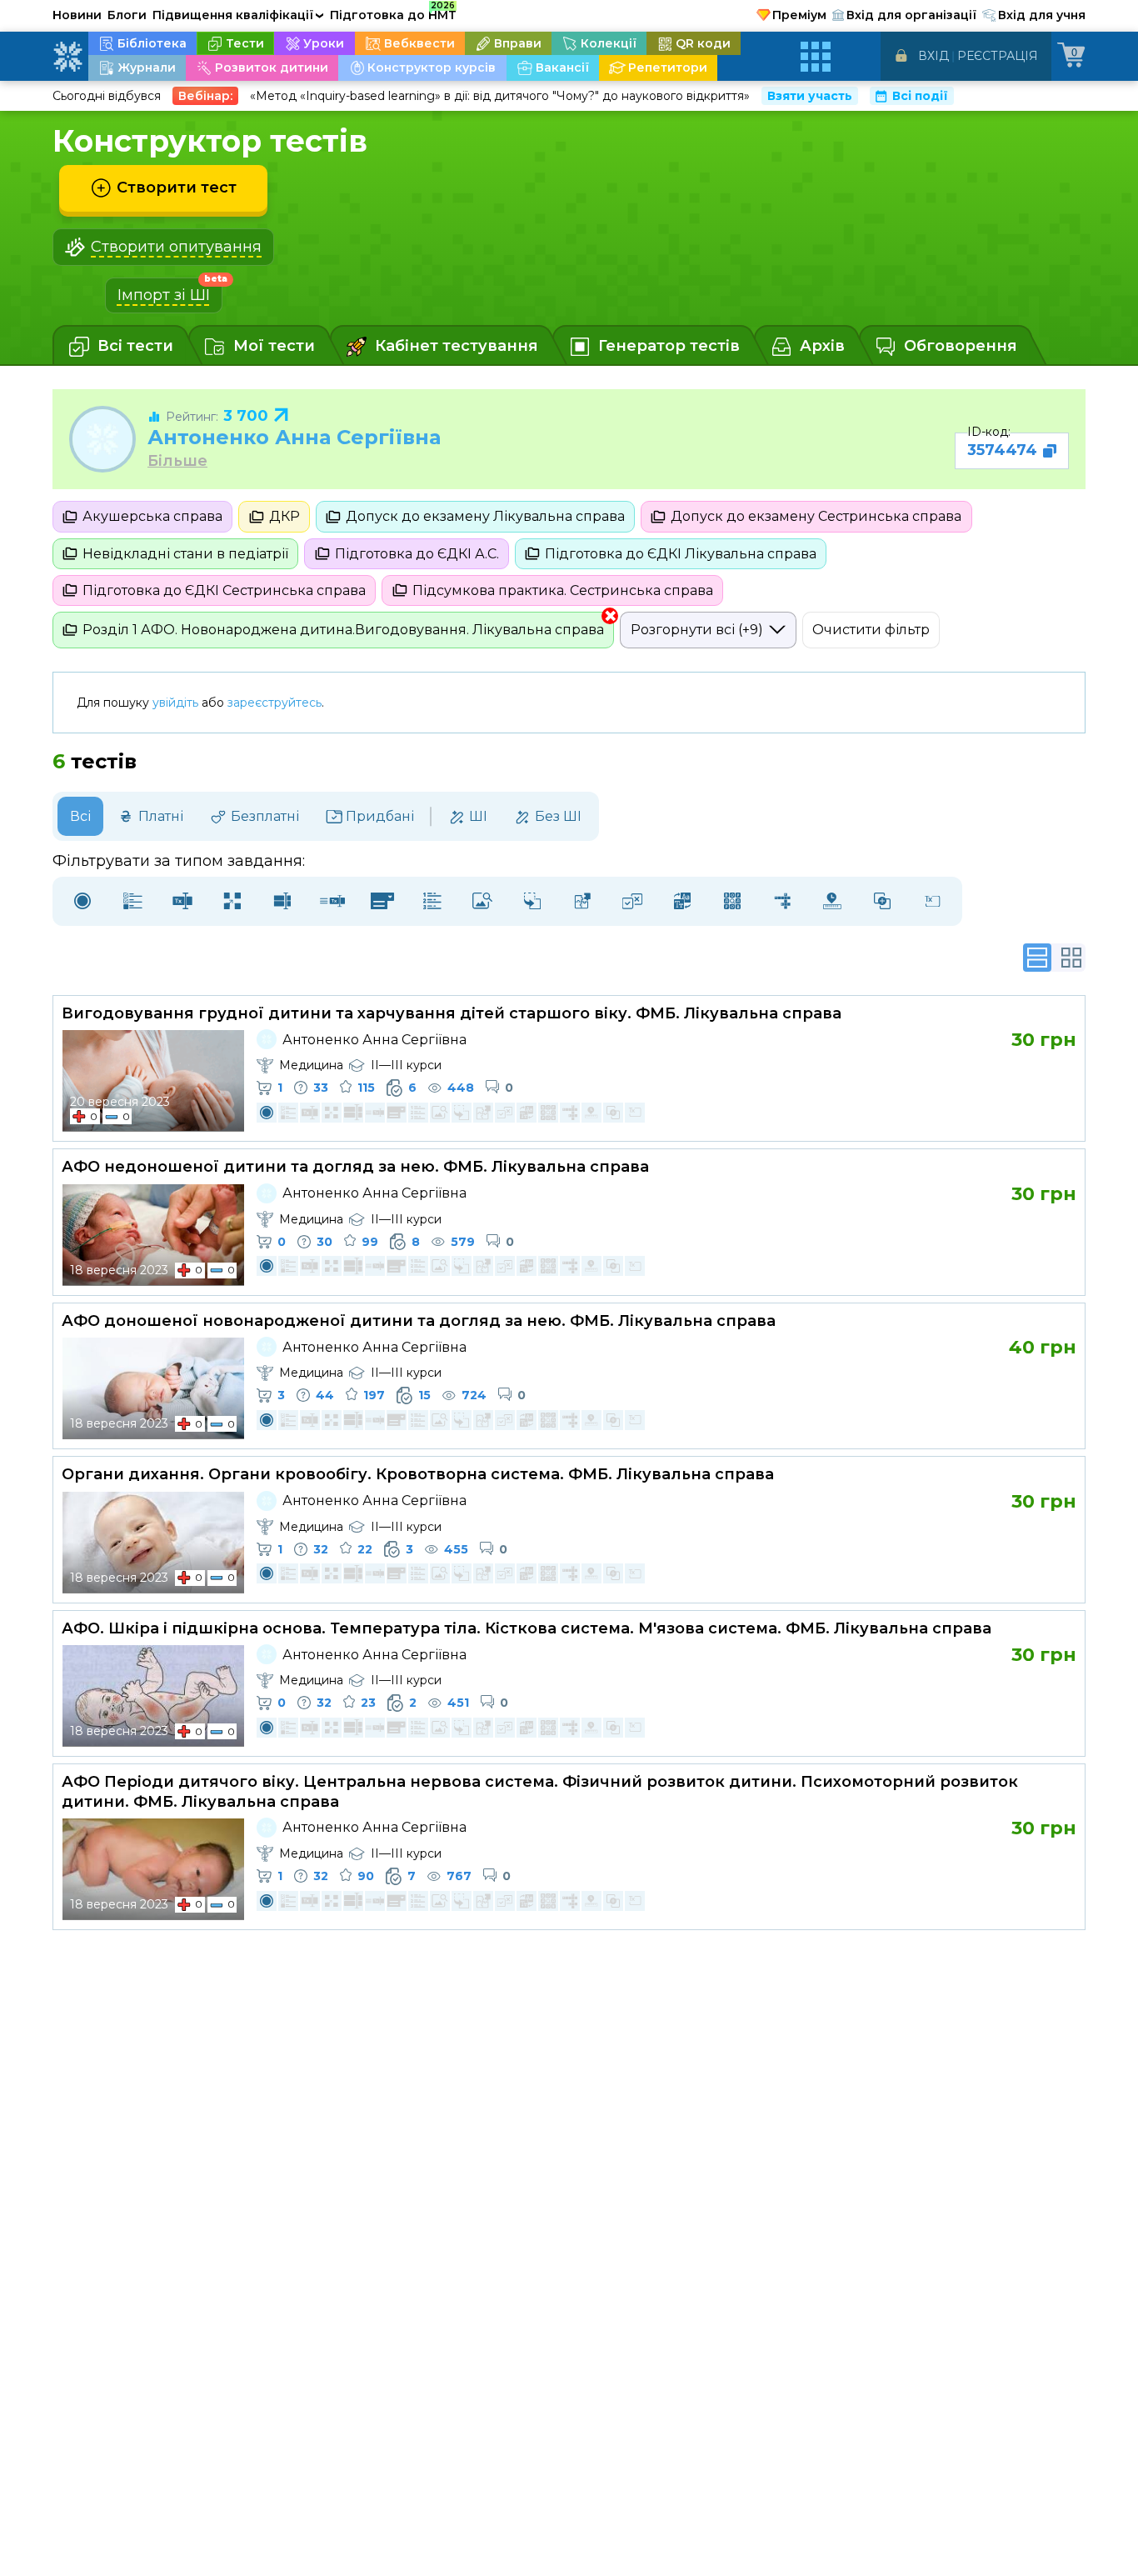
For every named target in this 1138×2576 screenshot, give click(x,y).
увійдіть (175, 703)
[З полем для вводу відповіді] (182, 901)
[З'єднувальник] (882, 901)
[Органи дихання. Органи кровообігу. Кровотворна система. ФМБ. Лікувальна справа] (153, 1543)
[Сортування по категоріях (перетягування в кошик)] (532, 901)
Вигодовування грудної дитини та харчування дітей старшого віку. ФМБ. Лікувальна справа (452, 1013)
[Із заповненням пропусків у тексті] (332, 901)
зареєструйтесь (275, 703)
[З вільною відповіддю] (932, 901)
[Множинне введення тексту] (282, 901)
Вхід (933, 56)
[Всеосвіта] (67, 57)
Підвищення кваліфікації (238, 15)
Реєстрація (998, 56)
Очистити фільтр (871, 630)
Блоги (127, 15)
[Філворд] (732, 901)
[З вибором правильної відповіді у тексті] (382, 901)
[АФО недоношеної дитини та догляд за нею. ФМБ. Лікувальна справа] (153, 1235)
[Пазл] (582, 901)
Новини (77, 15)
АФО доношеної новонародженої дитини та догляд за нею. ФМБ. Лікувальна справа (419, 1321)
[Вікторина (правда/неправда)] (632, 901)
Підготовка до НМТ (393, 13)
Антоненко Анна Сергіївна (294, 437)
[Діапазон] (832, 901)
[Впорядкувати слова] (682, 901)
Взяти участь (810, 96)
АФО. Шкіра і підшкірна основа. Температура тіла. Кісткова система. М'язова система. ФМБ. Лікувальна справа (527, 1628)
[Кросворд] (782, 901)
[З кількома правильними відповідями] (132, 901)
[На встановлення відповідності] (232, 901)
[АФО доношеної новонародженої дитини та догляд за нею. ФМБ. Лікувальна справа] (153, 1388)
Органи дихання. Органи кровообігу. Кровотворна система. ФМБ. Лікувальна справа (418, 1474)
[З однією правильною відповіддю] (82, 901)
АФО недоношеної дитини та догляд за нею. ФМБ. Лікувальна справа (355, 1167)
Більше (177, 461)
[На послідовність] (432, 901)
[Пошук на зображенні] (482, 901)
